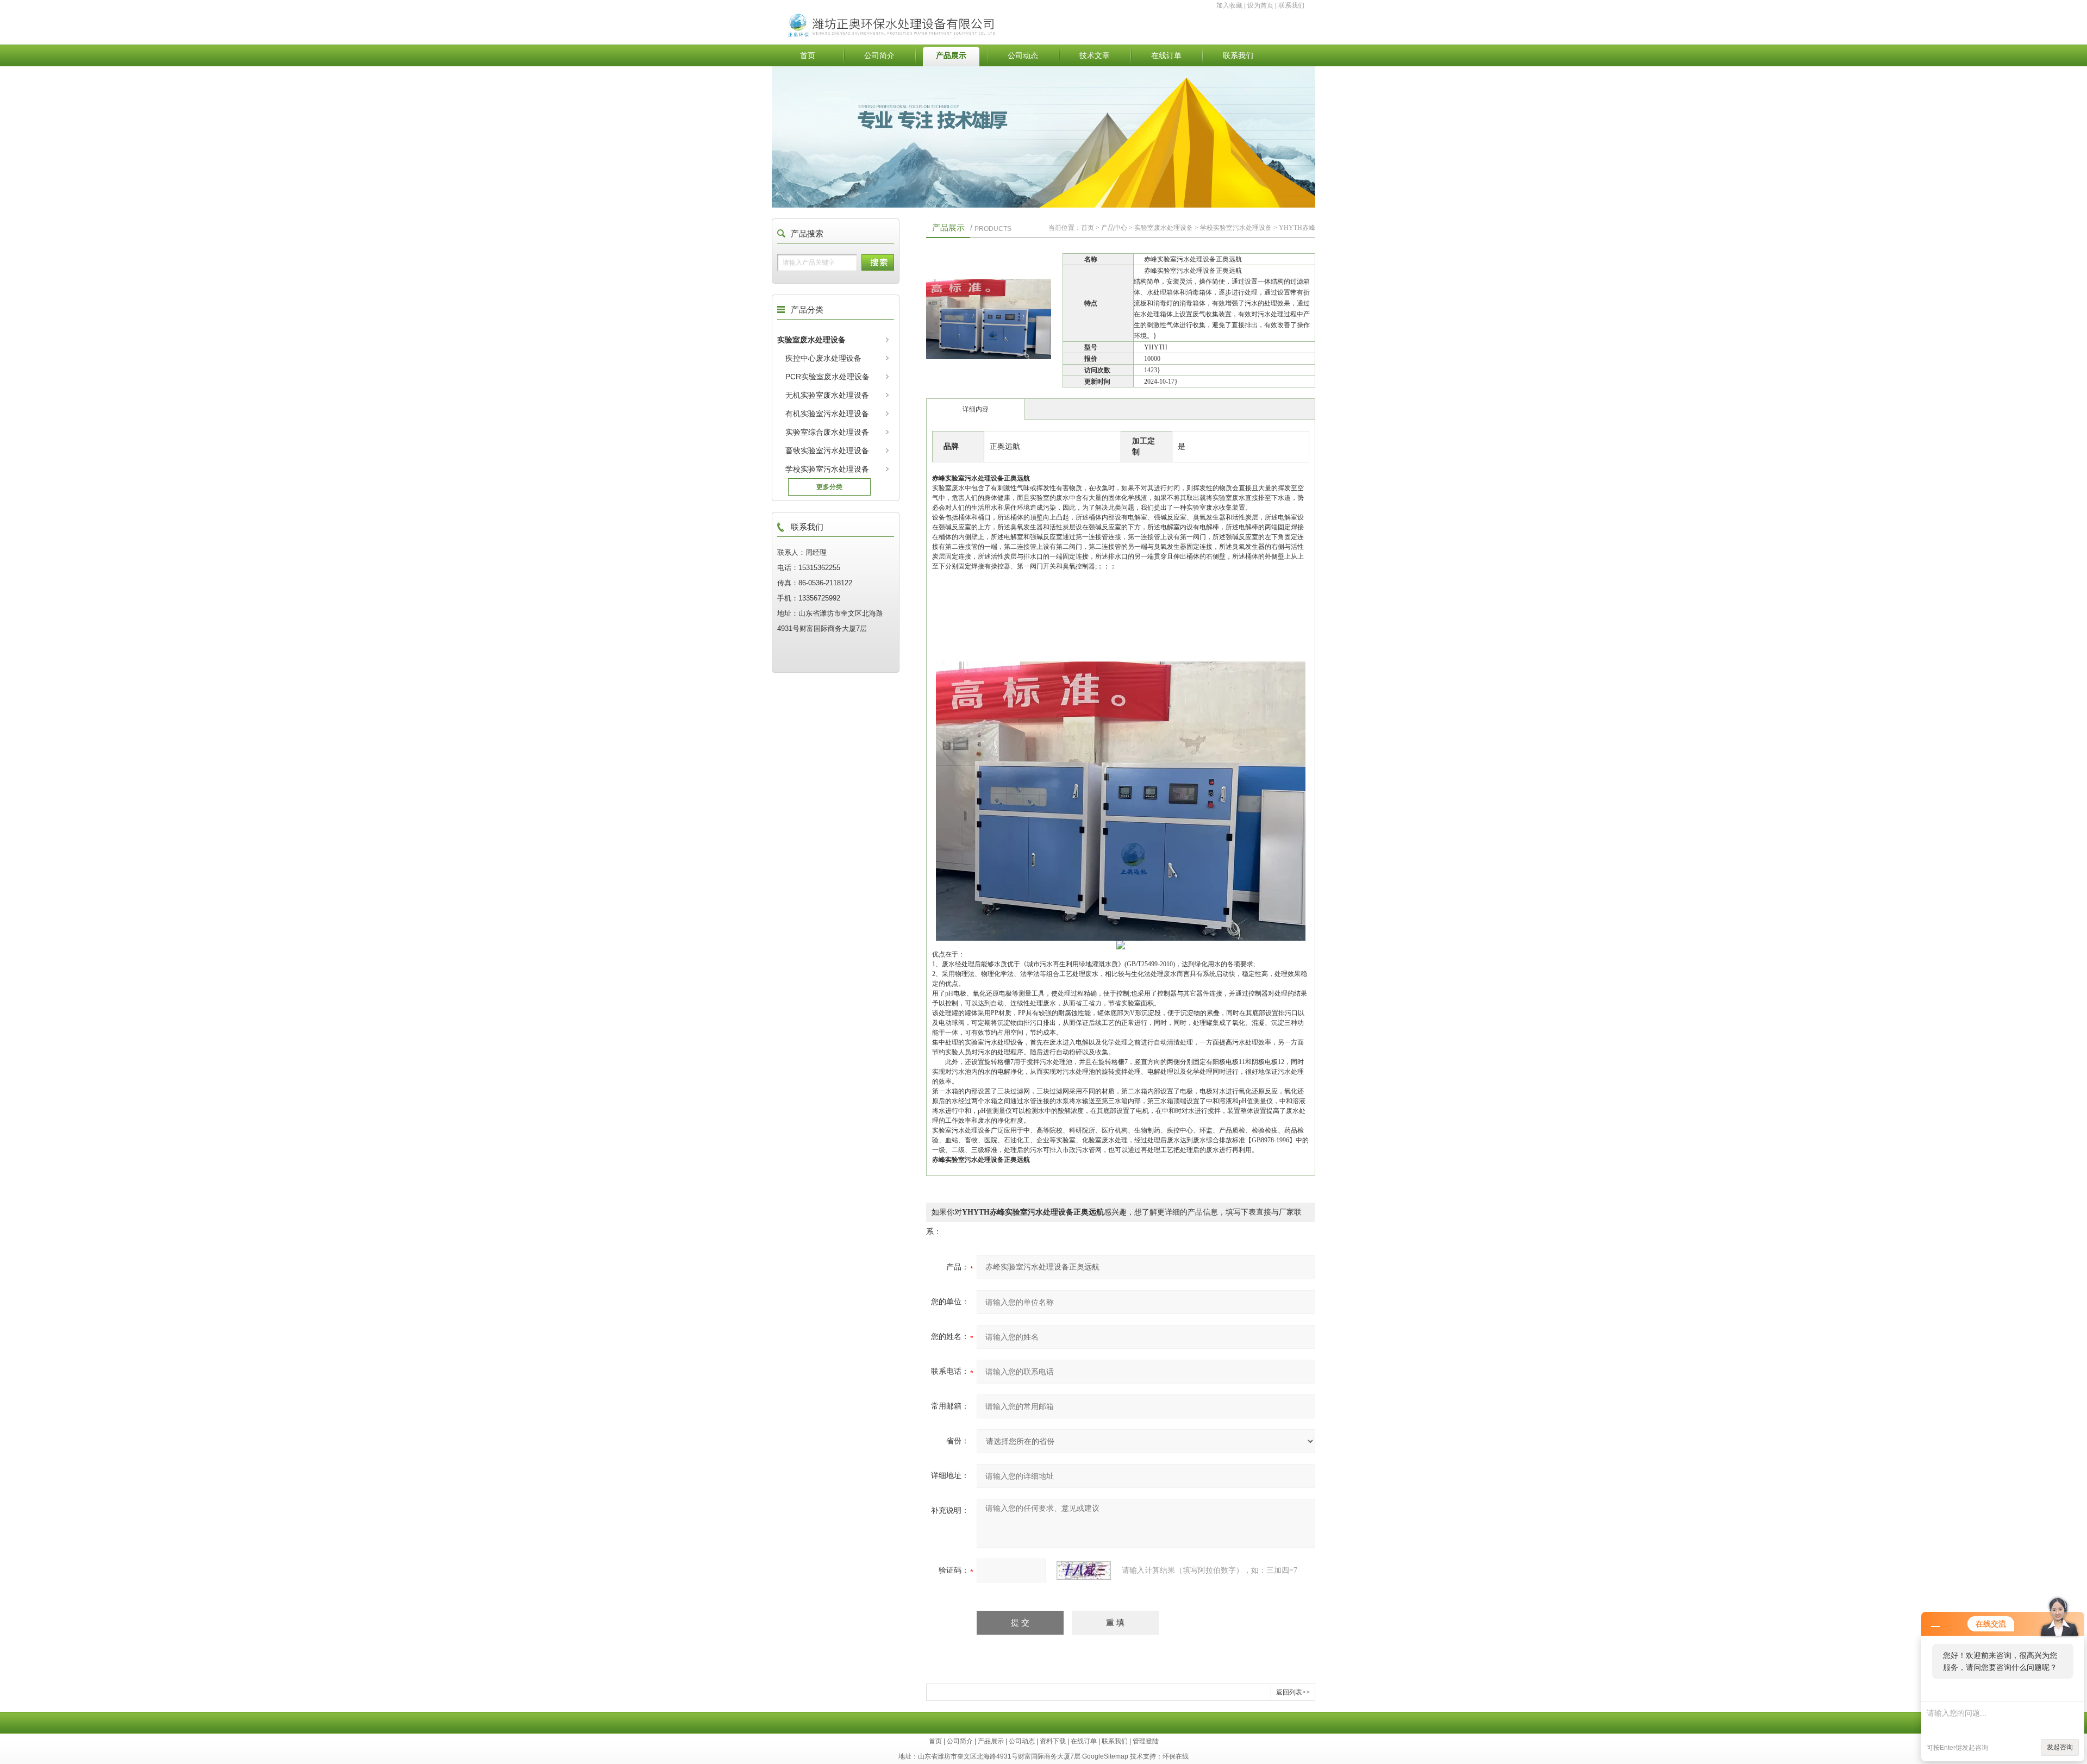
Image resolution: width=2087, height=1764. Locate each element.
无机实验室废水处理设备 (827, 395)
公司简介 (879, 55)
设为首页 (1260, 5)
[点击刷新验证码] (1084, 1571)
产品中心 (1114, 228)
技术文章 (1095, 55)
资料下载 (1053, 1741)
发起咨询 (2060, 1747)
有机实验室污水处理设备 (827, 414)
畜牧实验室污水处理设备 (827, 451)
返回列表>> (1293, 1692)
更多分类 (829, 487)
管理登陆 (1146, 1741)
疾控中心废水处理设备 (823, 358)
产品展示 (951, 55)
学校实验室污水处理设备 (827, 469)
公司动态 (1023, 55)
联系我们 (1291, 5)
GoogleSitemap (1105, 1756)
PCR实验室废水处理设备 (827, 377)
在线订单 (1166, 55)
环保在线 (1176, 1756)
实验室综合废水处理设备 (827, 432)
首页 (808, 55)
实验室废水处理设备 (811, 340)
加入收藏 (1229, 5)
